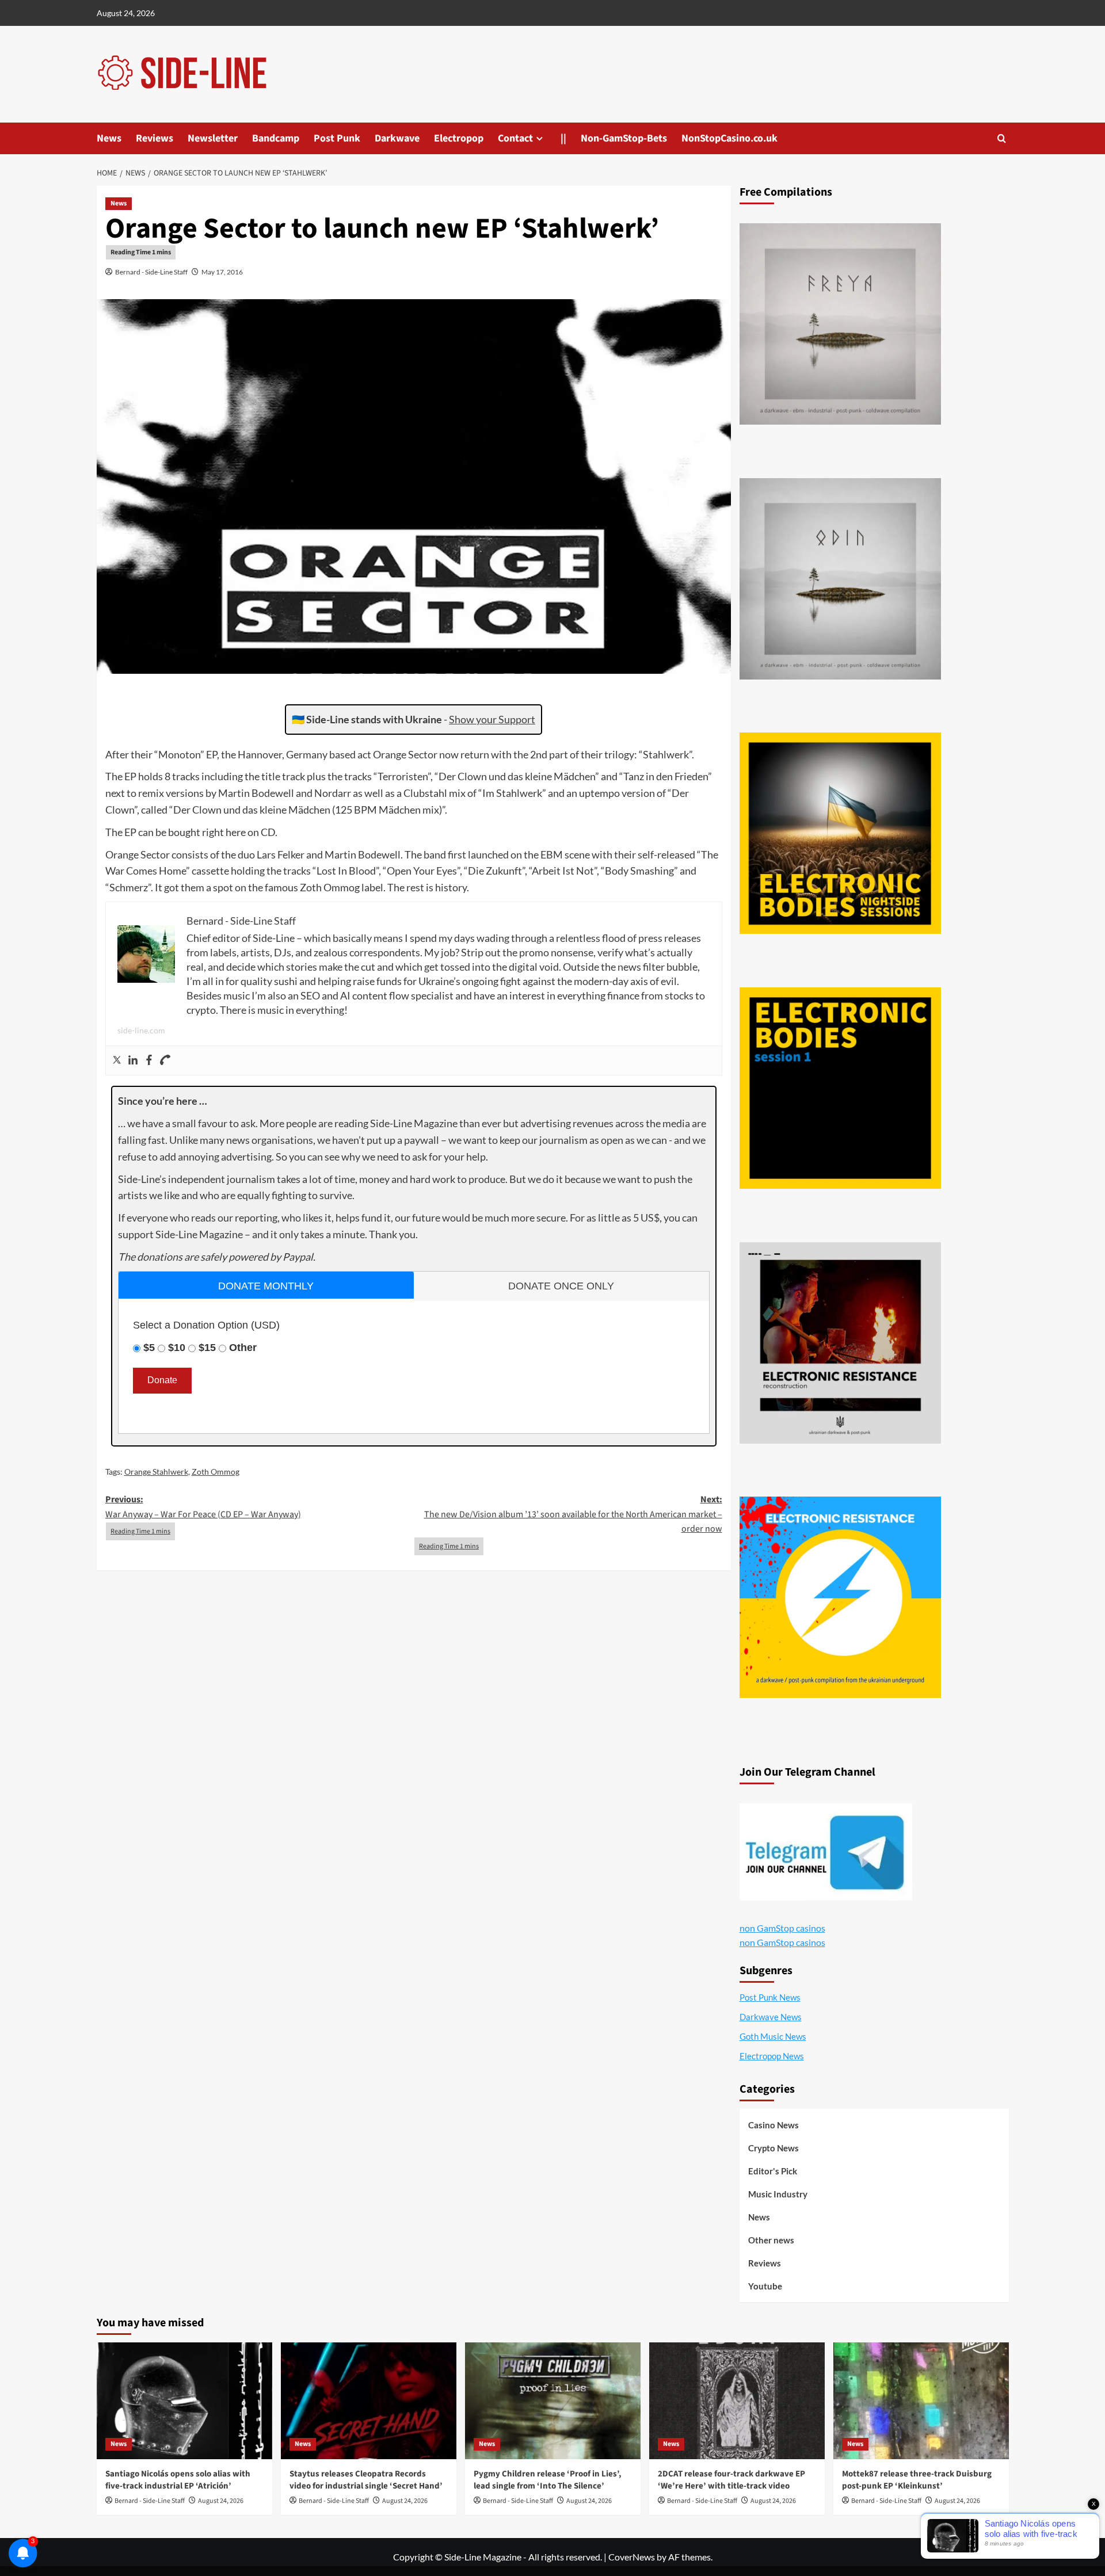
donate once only (561, 1286)
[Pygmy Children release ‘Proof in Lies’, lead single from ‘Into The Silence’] (553, 2401)
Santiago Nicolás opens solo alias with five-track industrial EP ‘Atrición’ (178, 2480)
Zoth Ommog (216, 1472)
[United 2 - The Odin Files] (840, 579)
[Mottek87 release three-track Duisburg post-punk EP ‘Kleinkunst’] (921, 2401)
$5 (149, 1348)
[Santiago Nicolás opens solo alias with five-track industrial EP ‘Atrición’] (184, 2401)
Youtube (765, 2286)
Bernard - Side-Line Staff (151, 272)
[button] (1002, 138)
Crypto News (773, 2148)
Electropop (459, 138)
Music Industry (778, 2194)
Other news (771, 2240)
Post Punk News (770, 1997)
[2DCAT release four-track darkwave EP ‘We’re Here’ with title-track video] (737, 2401)
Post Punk (337, 138)
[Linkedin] (133, 1060)
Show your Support (492, 719)
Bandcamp (276, 138)
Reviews (155, 138)
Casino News (773, 2125)
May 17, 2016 (222, 272)
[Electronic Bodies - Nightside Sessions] (840, 833)
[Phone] (165, 1060)
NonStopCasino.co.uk (729, 138)
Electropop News (772, 2056)
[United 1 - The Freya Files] (840, 324)
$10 (177, 1348)
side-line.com (141, 1030)
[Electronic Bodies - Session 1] (840, 1088)
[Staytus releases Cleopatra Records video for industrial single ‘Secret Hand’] (369, 2401)
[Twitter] (117, 1060)
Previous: (203, 1507)
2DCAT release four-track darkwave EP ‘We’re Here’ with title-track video (731, 2480)
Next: (573, 1514)
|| (563, 138)
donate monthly (266, 1286)
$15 (207, 1348)
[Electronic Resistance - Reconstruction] (840, 1343)
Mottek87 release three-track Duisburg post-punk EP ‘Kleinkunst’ (917, 2480)
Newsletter (213, 138)
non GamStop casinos (782, 1928)
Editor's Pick (773, 2171)
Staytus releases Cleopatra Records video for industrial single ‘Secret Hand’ (366, 2480)
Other (243, 1348)
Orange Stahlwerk (156, 1472)
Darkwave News (771, 2017)
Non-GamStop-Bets (624, 138)
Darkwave (397, 138)
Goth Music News (773, 2036)
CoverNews (632, 2557)
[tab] (266, 1285)
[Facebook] (149, 1060)
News (109, 138)
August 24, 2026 (221, 2501)
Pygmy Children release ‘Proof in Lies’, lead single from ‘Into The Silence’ (548, 2480)
